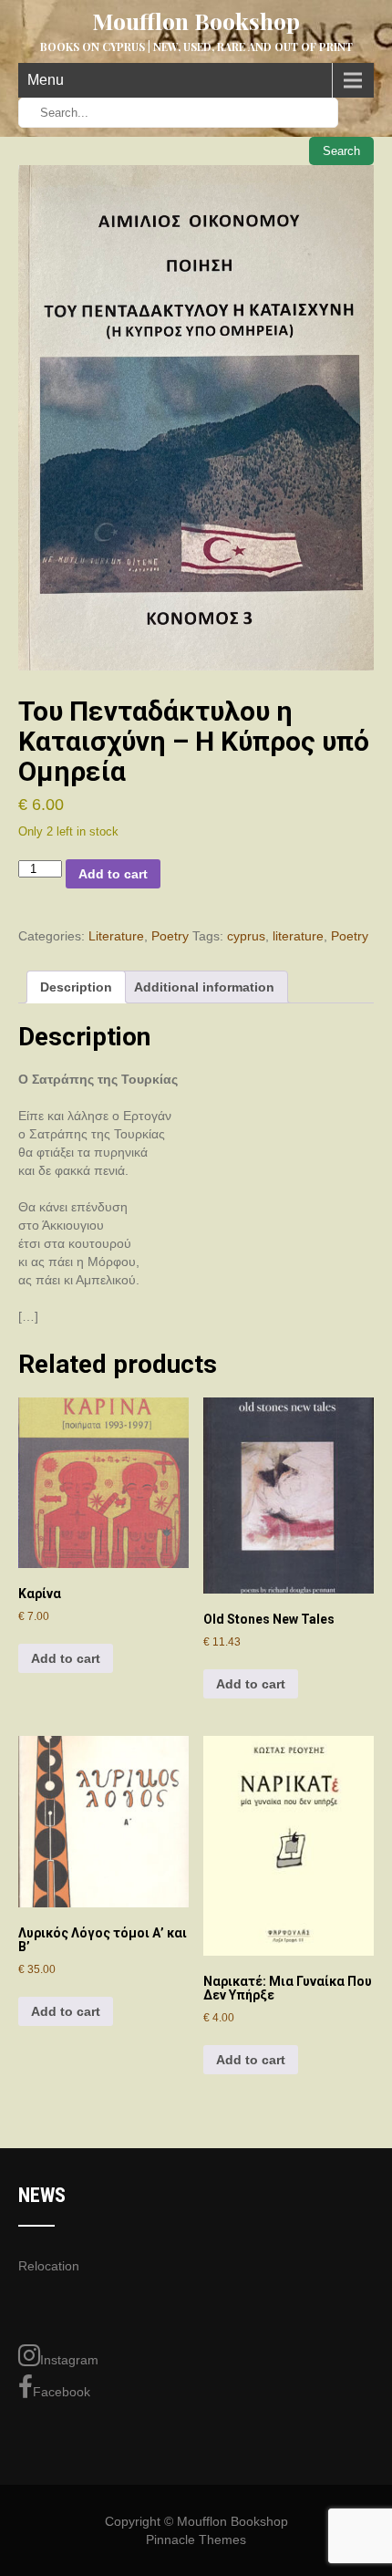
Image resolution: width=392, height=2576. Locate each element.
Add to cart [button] (66, 1658)
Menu (46, 80)
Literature (116, 936)
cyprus (246, 936)
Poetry (170, 936)
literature (298, 936)
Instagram (69, 2360)
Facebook (62, 2392)
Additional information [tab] (204, 987)
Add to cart (113, 874)
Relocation (49, 2266)
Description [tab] (76, 987)
